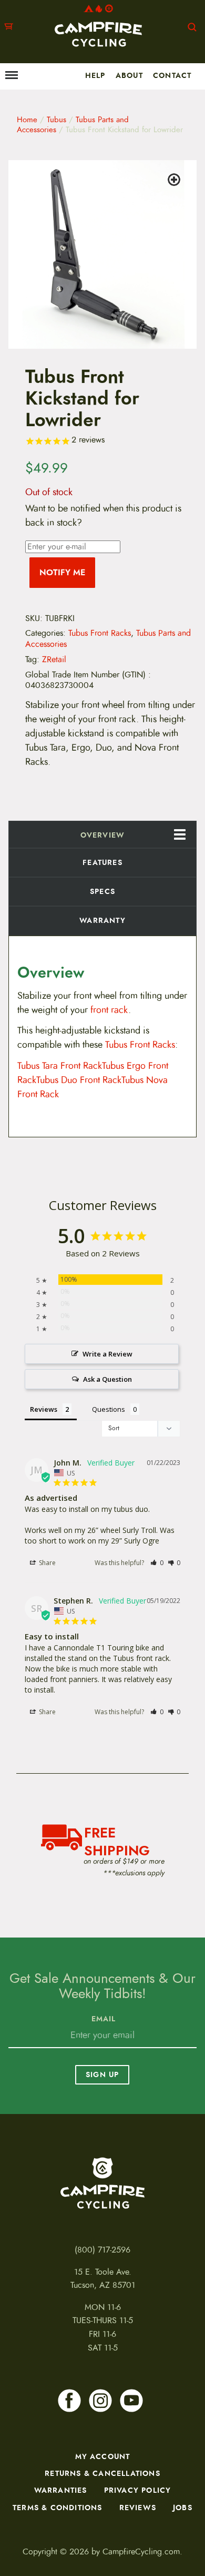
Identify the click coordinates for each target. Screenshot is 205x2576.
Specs (102, 891)
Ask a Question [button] (107, 1379)
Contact (172, 75)
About (129, 75)
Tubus (57, 120)
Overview (103, 835)
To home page (102, 2183)
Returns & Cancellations (102, 2473)
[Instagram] (100, 2401)
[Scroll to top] (14, 2526)
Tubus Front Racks (100, 633)
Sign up (102, 2074)
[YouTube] (131, 2401)
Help (95, 75)
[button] (176, 181)
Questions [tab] (109, 1409)
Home (27, 120)
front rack (109, 1010)
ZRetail (54, 660)
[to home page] (98, 26)
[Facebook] (69, 2401)
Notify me (62, 572)
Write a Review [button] (107, 1354)
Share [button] (47, 1563)
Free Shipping (117, 1840)
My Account (103, 2456)
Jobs (183, 2508)
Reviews (138, 2508)
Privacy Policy (138, 2490)
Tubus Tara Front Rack (60, 1066)
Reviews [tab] (44, 1409)
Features (102, 862)
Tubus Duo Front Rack (79, 1080)
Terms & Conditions (58, 2508)
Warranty (102, 920)
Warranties (61, 2490)
